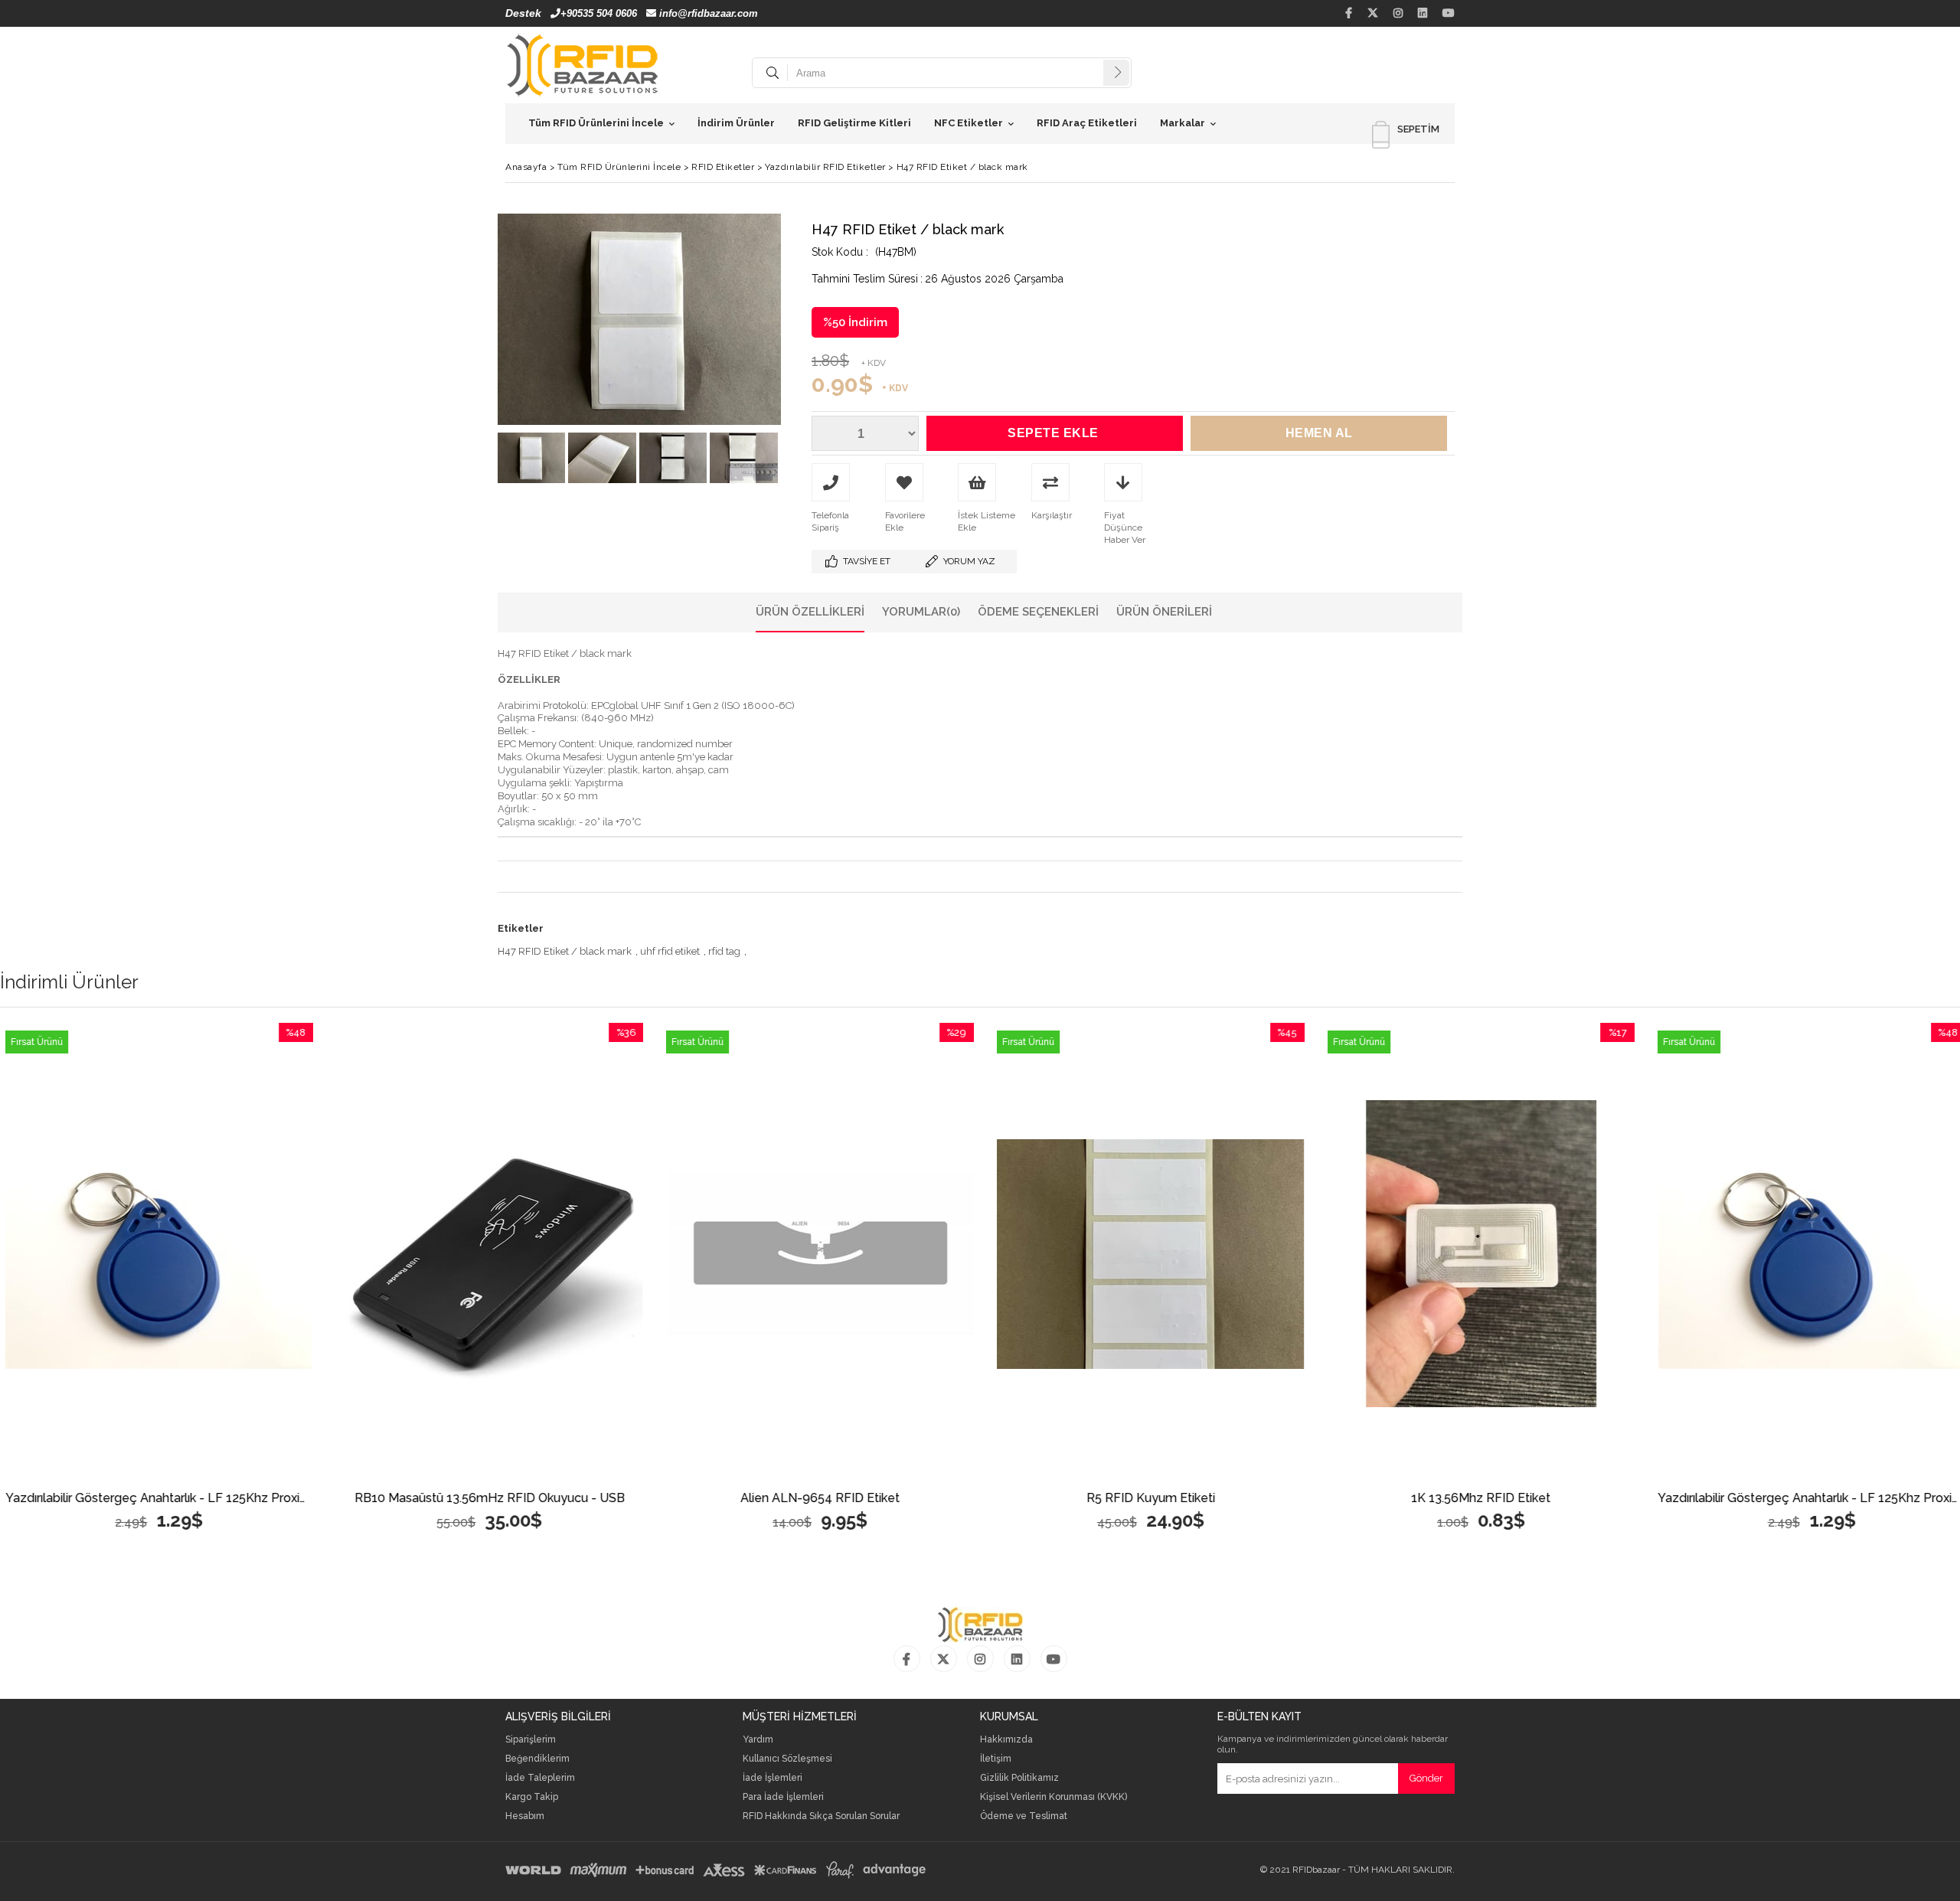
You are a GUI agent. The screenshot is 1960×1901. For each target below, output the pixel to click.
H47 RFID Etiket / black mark (565, 951)
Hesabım (525, 1816)
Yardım (758, 1740)
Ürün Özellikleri (810, 612)
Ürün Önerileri (1164, 612)
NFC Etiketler (969, 123)
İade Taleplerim (540, 1778)
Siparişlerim (531, 1740)
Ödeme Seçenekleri (1038, 612)
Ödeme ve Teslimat (1024, 1816)
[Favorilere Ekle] (200, 1254)
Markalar (1183, 123)
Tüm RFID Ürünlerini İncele (596, 123)
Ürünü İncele (279, 1254)
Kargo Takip (532, 1797)
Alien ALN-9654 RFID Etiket (531, 1499)
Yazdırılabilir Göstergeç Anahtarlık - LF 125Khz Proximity (1522, 1499)
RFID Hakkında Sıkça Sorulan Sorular (821, 1816)
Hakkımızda (1006, 1740)
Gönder (1426, 1778)
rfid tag (724, 951)
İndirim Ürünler (736, 123)
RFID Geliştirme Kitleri (854, 123)
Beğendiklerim (537, 1759)
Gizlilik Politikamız (1019, 1778)
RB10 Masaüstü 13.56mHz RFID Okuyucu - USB (200, 1499)
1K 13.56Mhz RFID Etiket (1191, 1499)
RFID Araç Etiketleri (1087, 123)
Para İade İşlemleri (783, 1797)
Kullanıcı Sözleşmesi (787, 1759)
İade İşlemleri (773, 1778)
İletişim (996, 1759)
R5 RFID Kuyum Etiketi (861, 1499)
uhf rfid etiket (670, 951)
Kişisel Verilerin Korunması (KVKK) (1053, 1797)
